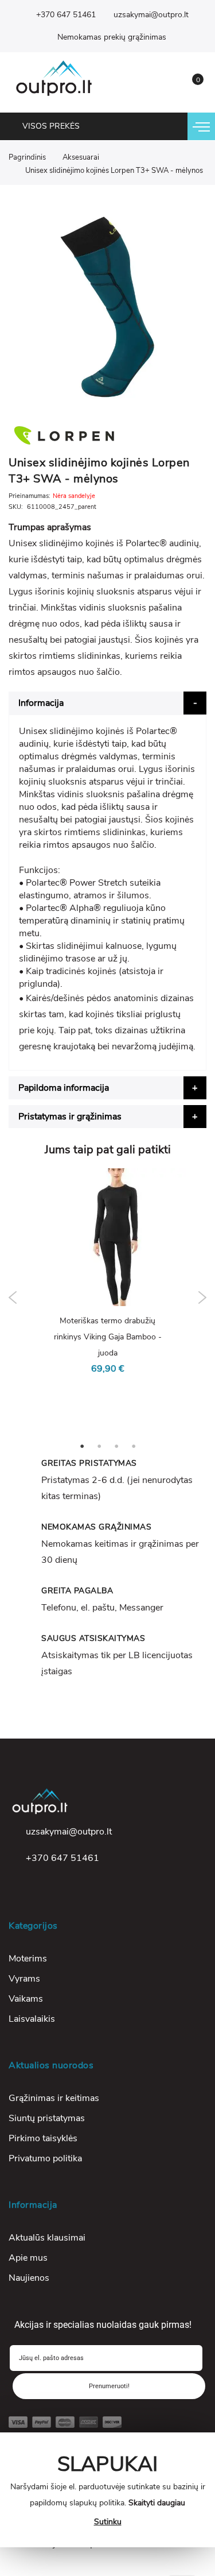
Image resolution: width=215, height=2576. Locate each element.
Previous (13, 1297)
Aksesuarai (81, 157)
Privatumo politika (45, 2158)
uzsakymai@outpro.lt (151, 15)
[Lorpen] (107, 435)
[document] (108, 2490)
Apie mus (28, 2258)
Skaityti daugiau (157, 2503)
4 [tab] (134, 1446)
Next (202, 1297)
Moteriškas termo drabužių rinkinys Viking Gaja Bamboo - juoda (108, 1337)
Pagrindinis (27, 157)
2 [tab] (99, 1446)
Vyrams (24, 1979)
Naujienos (29, 2278)
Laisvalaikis (32, 2019)
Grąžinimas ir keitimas (54, 2098)
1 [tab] (82, 1446)
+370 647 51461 (66, 15)
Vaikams (26, 1999)
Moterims (28, 1959)
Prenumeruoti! (109, 2386)
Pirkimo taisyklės (43, 2138)
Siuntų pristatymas (47, 2118)
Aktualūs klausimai (47, 2238)
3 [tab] (116, 1446)
